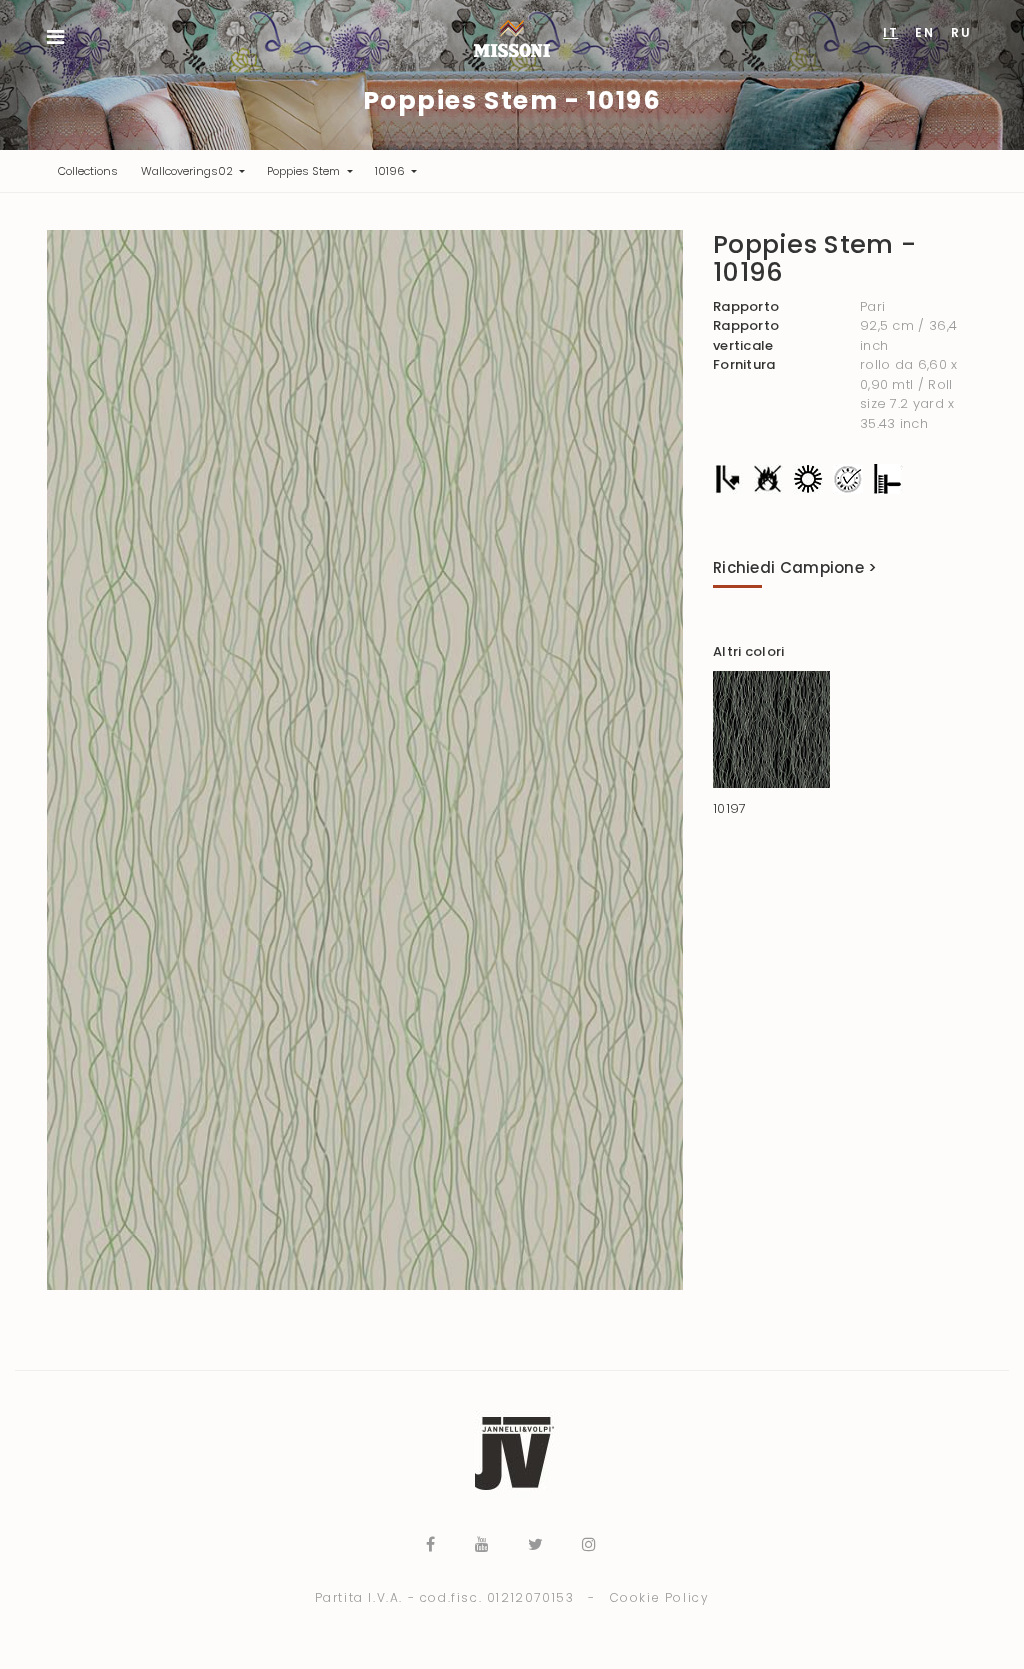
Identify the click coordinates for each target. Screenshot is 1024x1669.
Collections (93, 170)
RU (961, 32)
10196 (391, 171)
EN (924, 32)
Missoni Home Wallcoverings (512, 38)
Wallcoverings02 (188, 171)
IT (890, 32)
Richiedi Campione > (795, 567)
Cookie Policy (660, 1597)
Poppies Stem (305, 171)
